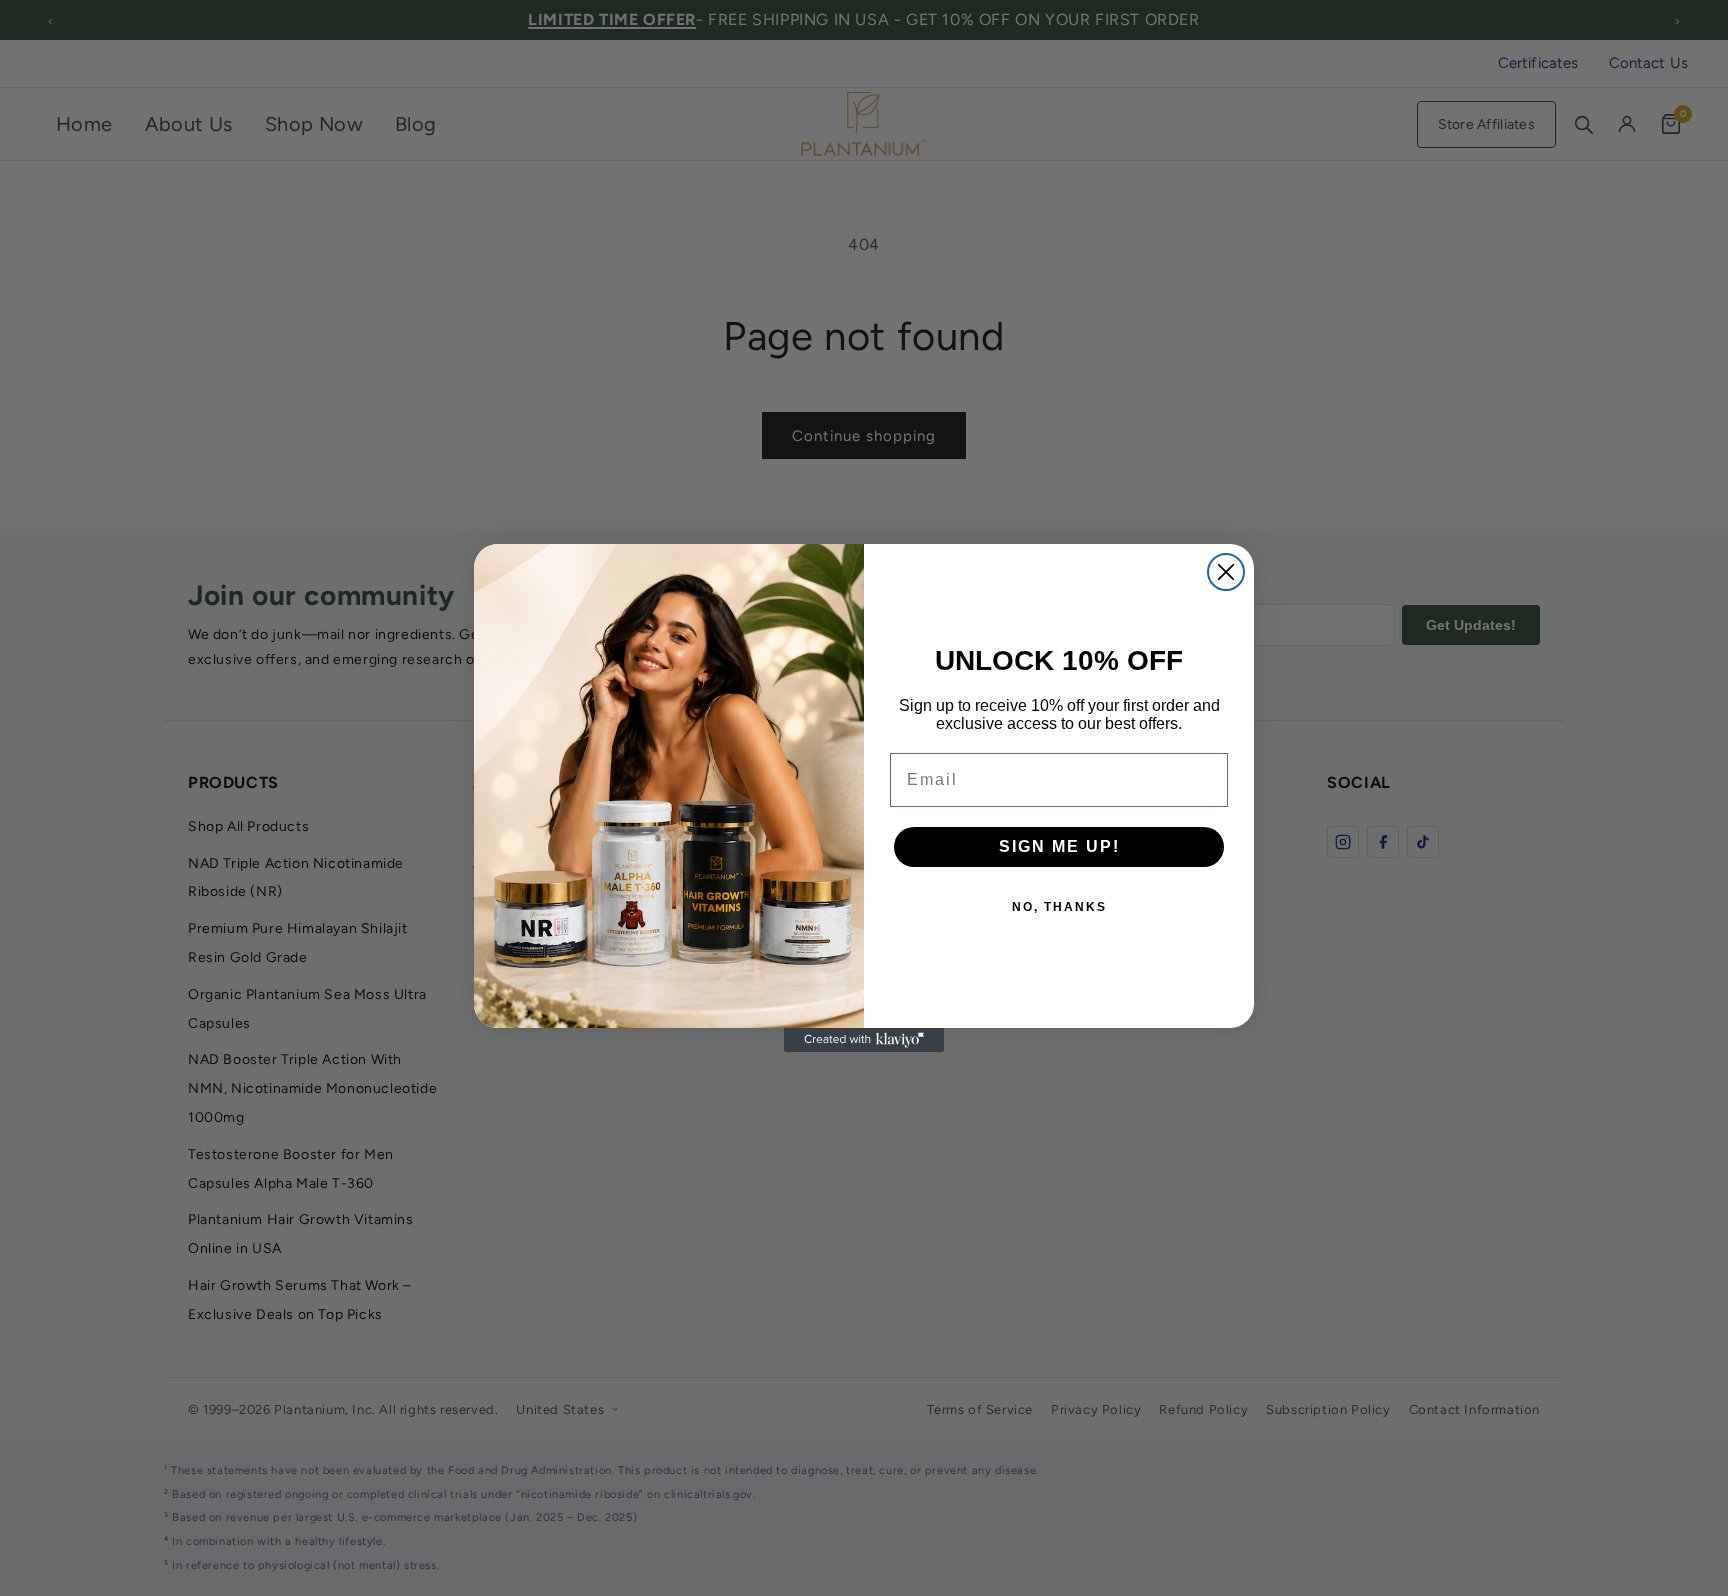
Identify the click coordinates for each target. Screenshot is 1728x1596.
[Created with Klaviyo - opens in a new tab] (864, 1040)
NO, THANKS (1059, 907)
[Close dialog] (1226, 572)
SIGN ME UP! (1059, 846)
